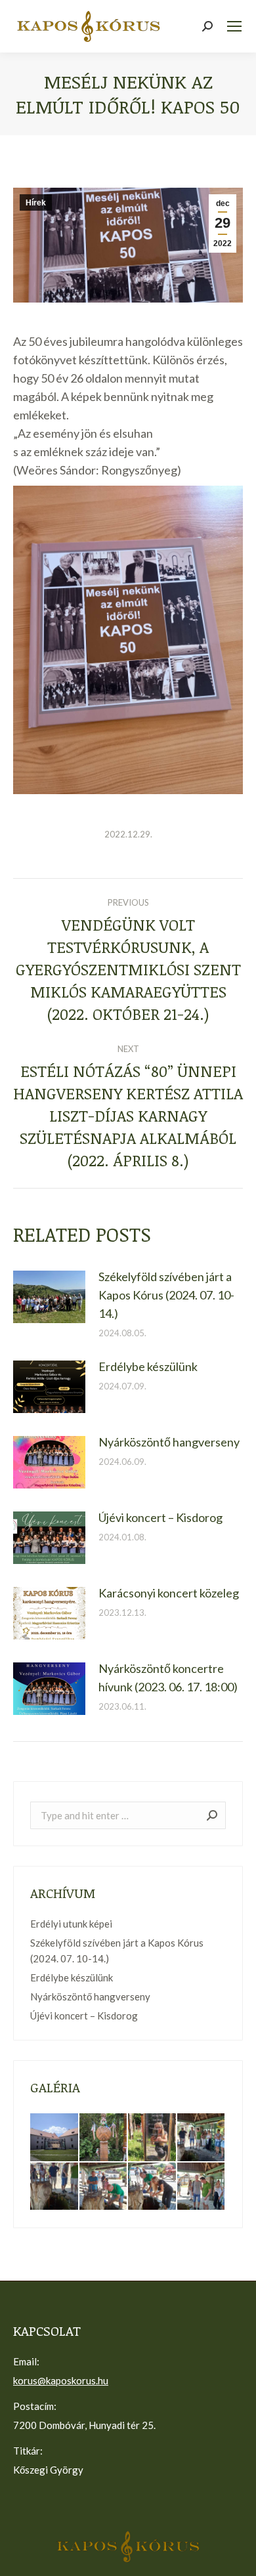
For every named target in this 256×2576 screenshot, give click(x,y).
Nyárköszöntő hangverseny (169, 1442)
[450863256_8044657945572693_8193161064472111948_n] (153, 2187)
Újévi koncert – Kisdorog (160, 1517)
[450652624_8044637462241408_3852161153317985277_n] (202, 2138)
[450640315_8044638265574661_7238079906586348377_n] (55, 2187)
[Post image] (49, 1297)
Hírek (36, 203)
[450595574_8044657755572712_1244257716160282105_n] (104, 2187)
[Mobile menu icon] (234, 26)
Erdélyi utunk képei (71, 1924)
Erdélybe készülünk (148, 1366)
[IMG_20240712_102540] (104, 2138)
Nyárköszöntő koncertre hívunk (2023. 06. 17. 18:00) (168, 1678)
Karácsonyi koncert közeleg (169, 1593)
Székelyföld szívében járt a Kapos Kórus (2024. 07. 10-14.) (166, 1295)
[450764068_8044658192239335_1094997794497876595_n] (202, 2187)
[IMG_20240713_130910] (55, 2138)
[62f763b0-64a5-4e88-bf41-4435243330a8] (153, 2138)
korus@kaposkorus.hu (61, 2380)
